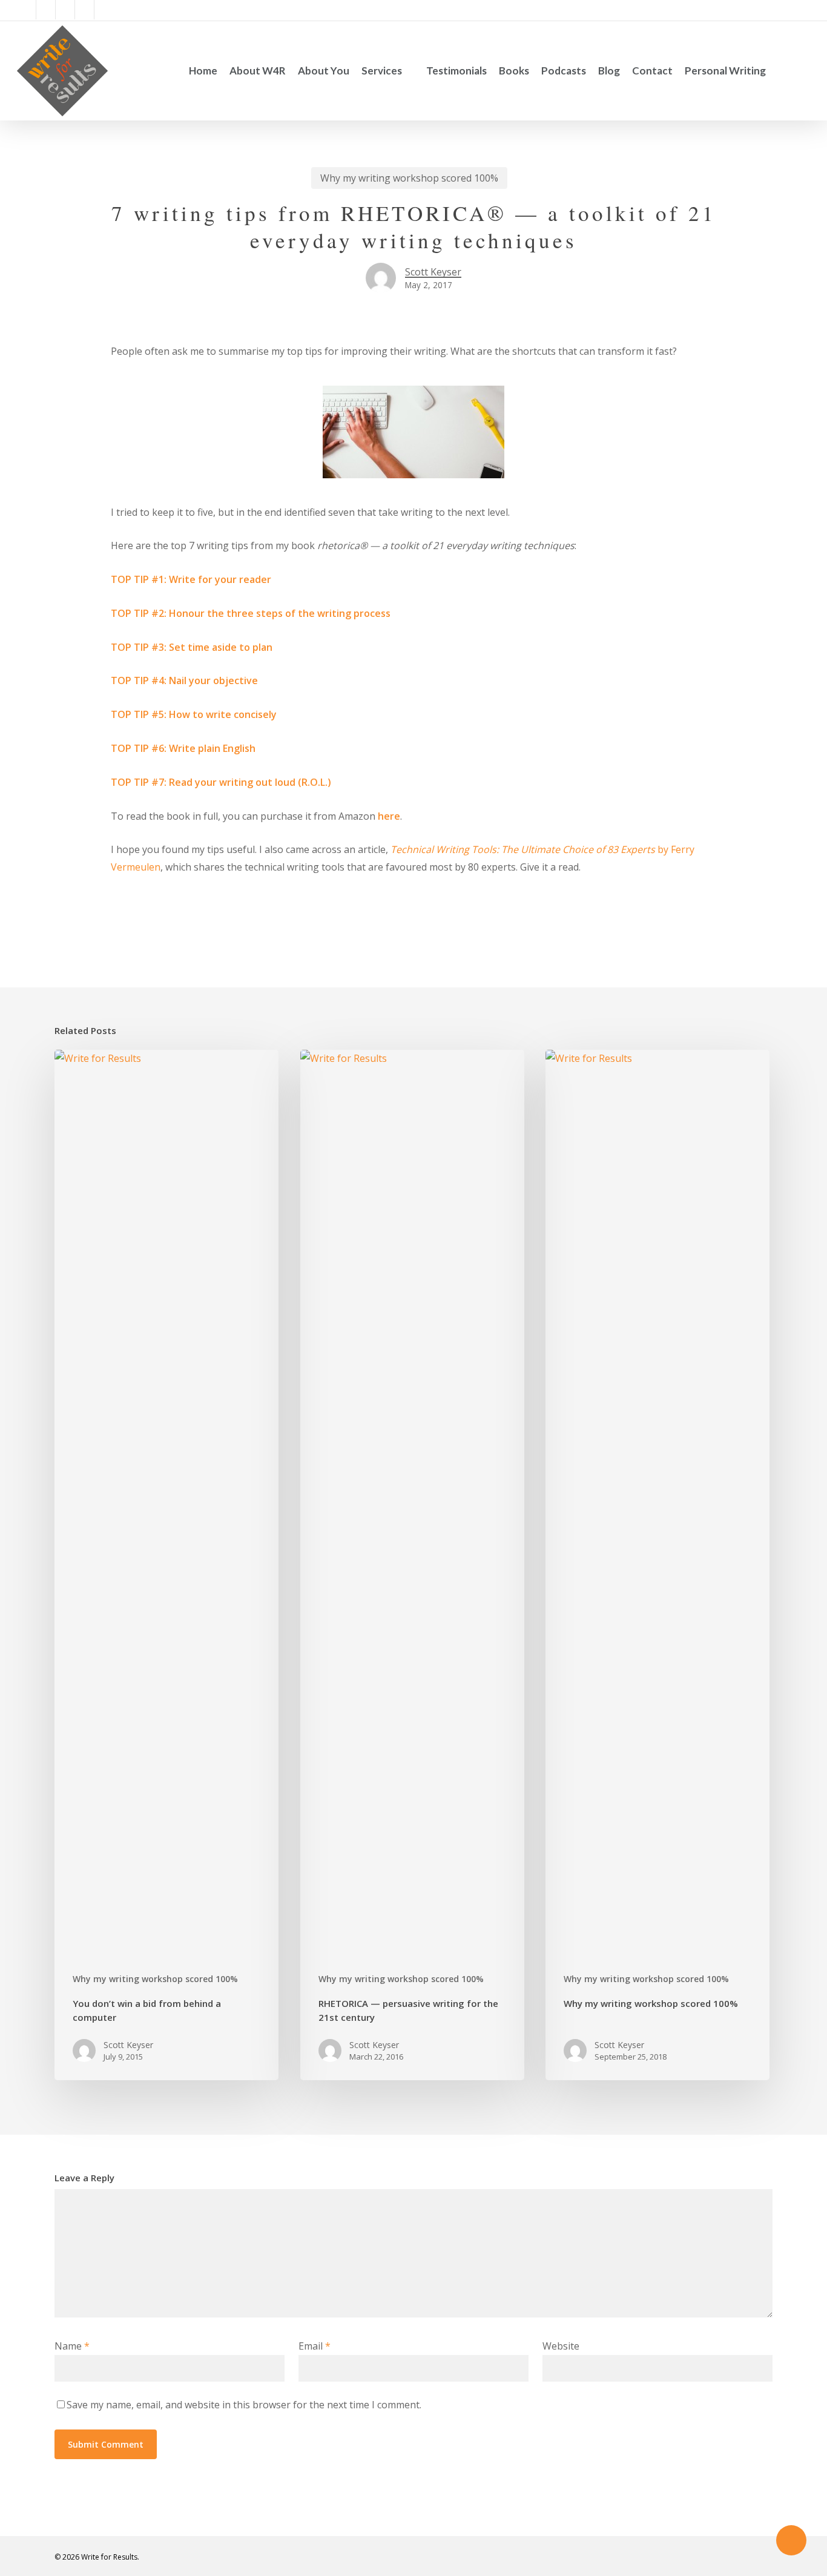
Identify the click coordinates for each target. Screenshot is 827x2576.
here (389, 816)
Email (315, 2346)
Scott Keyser (433, 272)
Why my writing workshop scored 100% (409, 178)
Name (72, 2346)
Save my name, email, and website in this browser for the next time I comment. (244, 2405)
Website (561, 2346)
